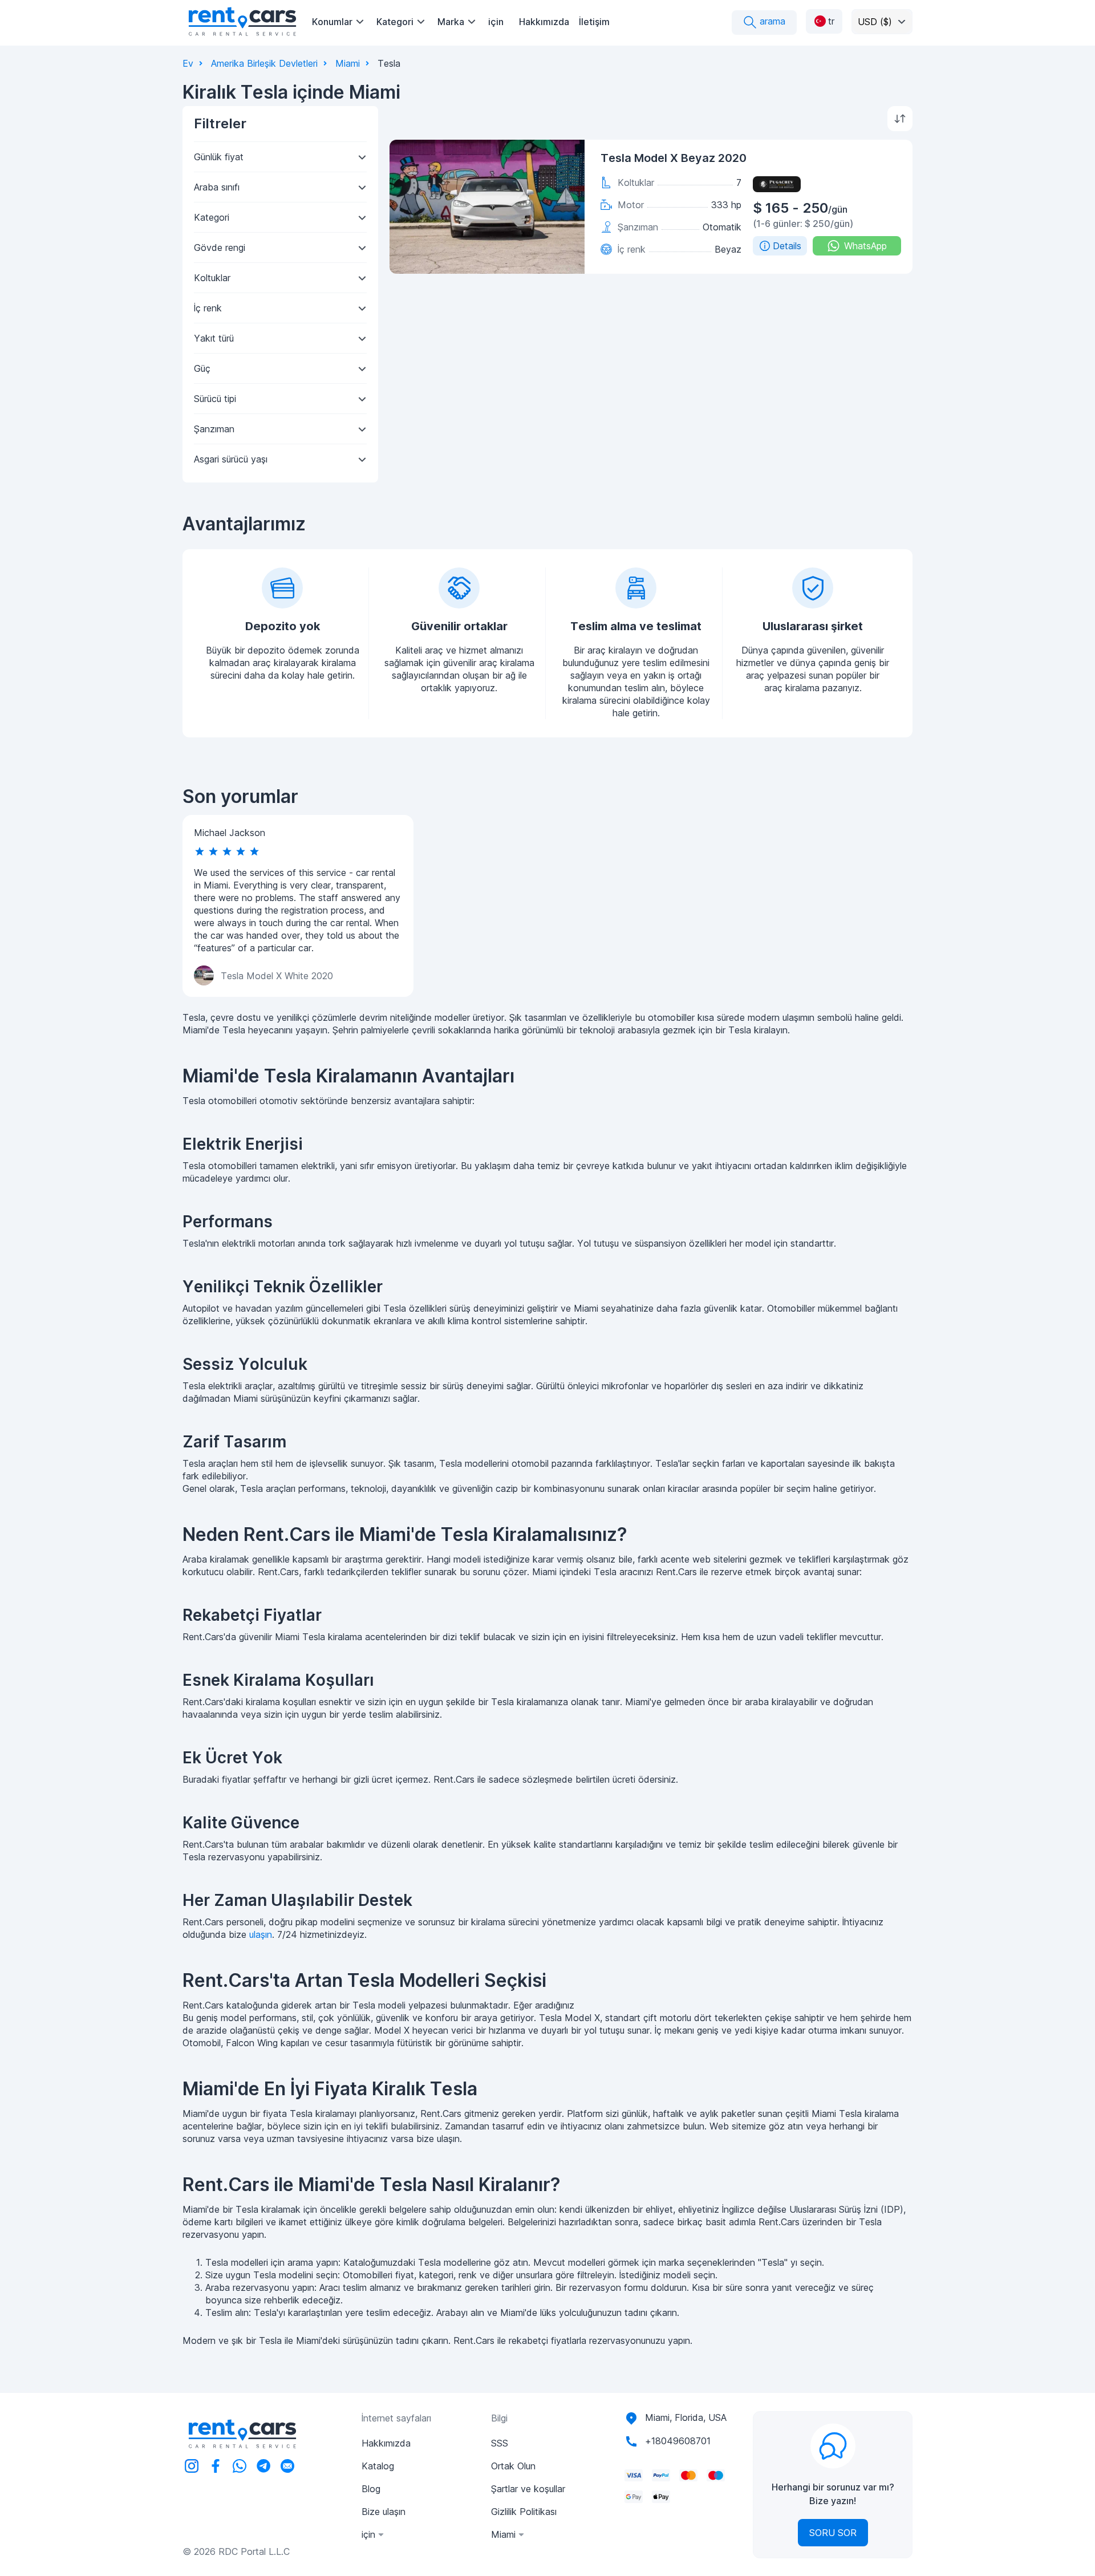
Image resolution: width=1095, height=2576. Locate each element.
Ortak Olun (513, 2466)
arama (771, 21)
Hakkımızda (544, 22)
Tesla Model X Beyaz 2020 (674, 158)
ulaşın (261, 1934)
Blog (371, 2489)
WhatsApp (865, 246)
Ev (188, 63)
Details (787, 246)
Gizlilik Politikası (524, 2512)
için (496, 22)
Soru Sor (833, 2533)
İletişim (594, 22)
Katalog (378, 2466)
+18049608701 (678, 2441)
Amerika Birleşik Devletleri (264, 63)
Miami (348, 63)
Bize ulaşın (384, 2512)
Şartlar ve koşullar (528, 2489)
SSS (500, 2443)
